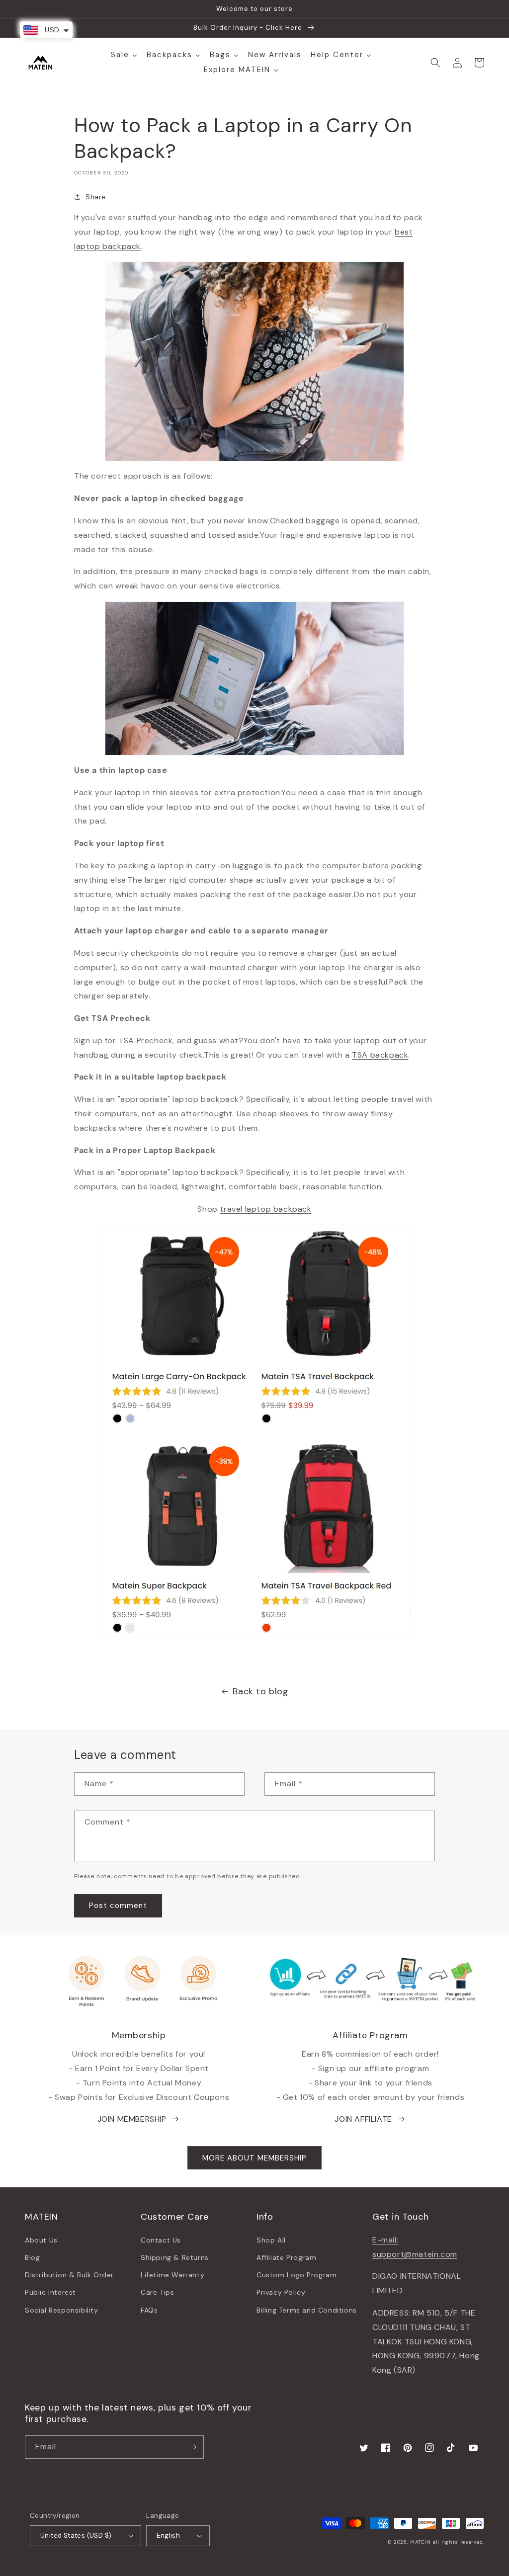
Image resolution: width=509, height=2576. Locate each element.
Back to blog (260, 1691)
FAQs (149, 2310)
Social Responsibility (62, 2310)
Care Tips (157, 2292)
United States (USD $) (76, 2535)
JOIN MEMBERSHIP (132, 2119)
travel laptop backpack (265, 1209)
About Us (41, 2240)
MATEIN (420, 2542)
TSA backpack (380, 1055)
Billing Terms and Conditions (307, 2310)
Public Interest (50, 2292)
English (168, 2535)
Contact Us (161, 2240)
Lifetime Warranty (172, 2275)
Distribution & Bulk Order (69, 2275)
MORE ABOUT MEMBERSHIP (254, 2158)
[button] (435, 63)
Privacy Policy (281, 2292)
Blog (32, 2257)
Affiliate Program (286, 2257)
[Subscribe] (192, 2447)
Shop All (271, 2240)
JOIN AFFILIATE (363, 2119)
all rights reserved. (458, 2542)
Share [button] (96, 197)
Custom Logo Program (297, 2275)
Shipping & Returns (175, 2257)
